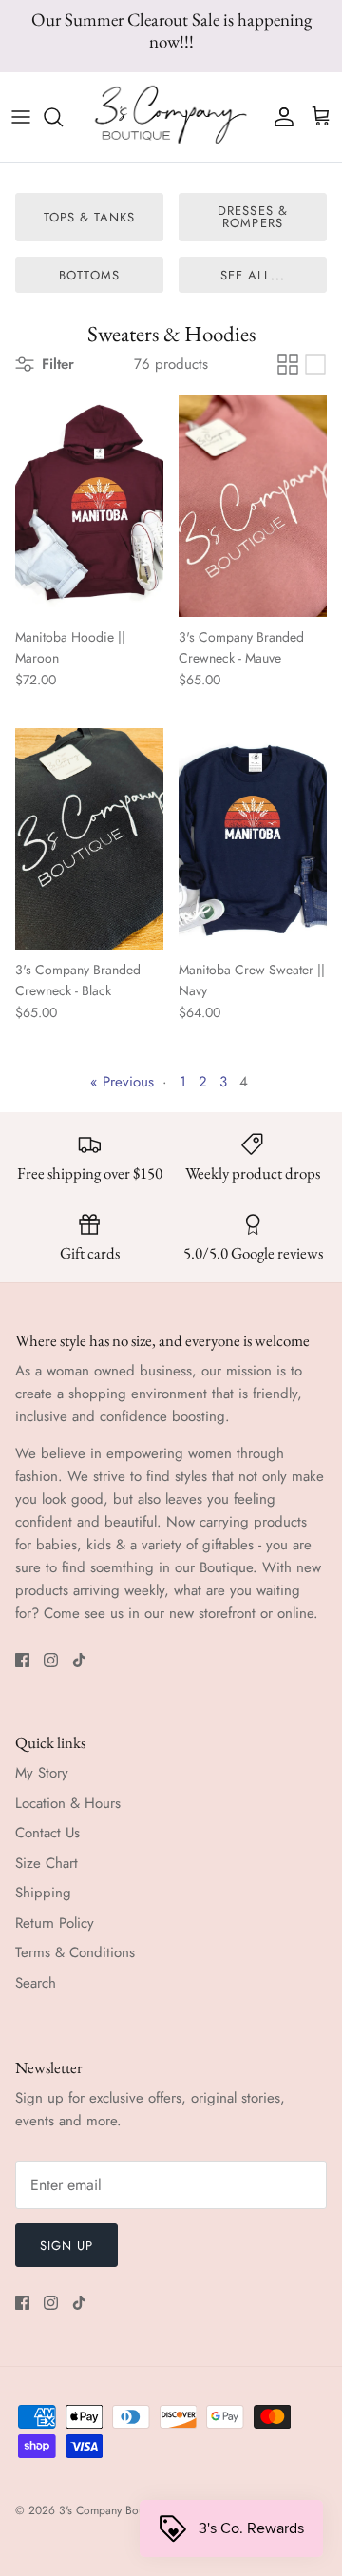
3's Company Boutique (113, 2510)
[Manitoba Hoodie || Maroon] (89, 506)
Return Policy (55, 1923)
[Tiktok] (79, 1660)
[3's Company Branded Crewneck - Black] (89, 839)
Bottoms (89, 275)
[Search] (63, 117)
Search (36, 1983)
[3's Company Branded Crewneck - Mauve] (253, 506)
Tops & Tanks (89, 217)
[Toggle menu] (21, 117)
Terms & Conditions (75, 1952)
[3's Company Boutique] (171, 116)
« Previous (122, 1082)
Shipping (43, 1893)
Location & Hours (68, 1803)
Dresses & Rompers (252, 217)
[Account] (279, 117)
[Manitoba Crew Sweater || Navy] (253, 839)
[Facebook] (22, 1660)
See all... (253, 275)
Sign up (66, 2246)
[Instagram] (51, 1660)
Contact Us (47, 1833)
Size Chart (47, 1863)
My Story (42, 1773)
